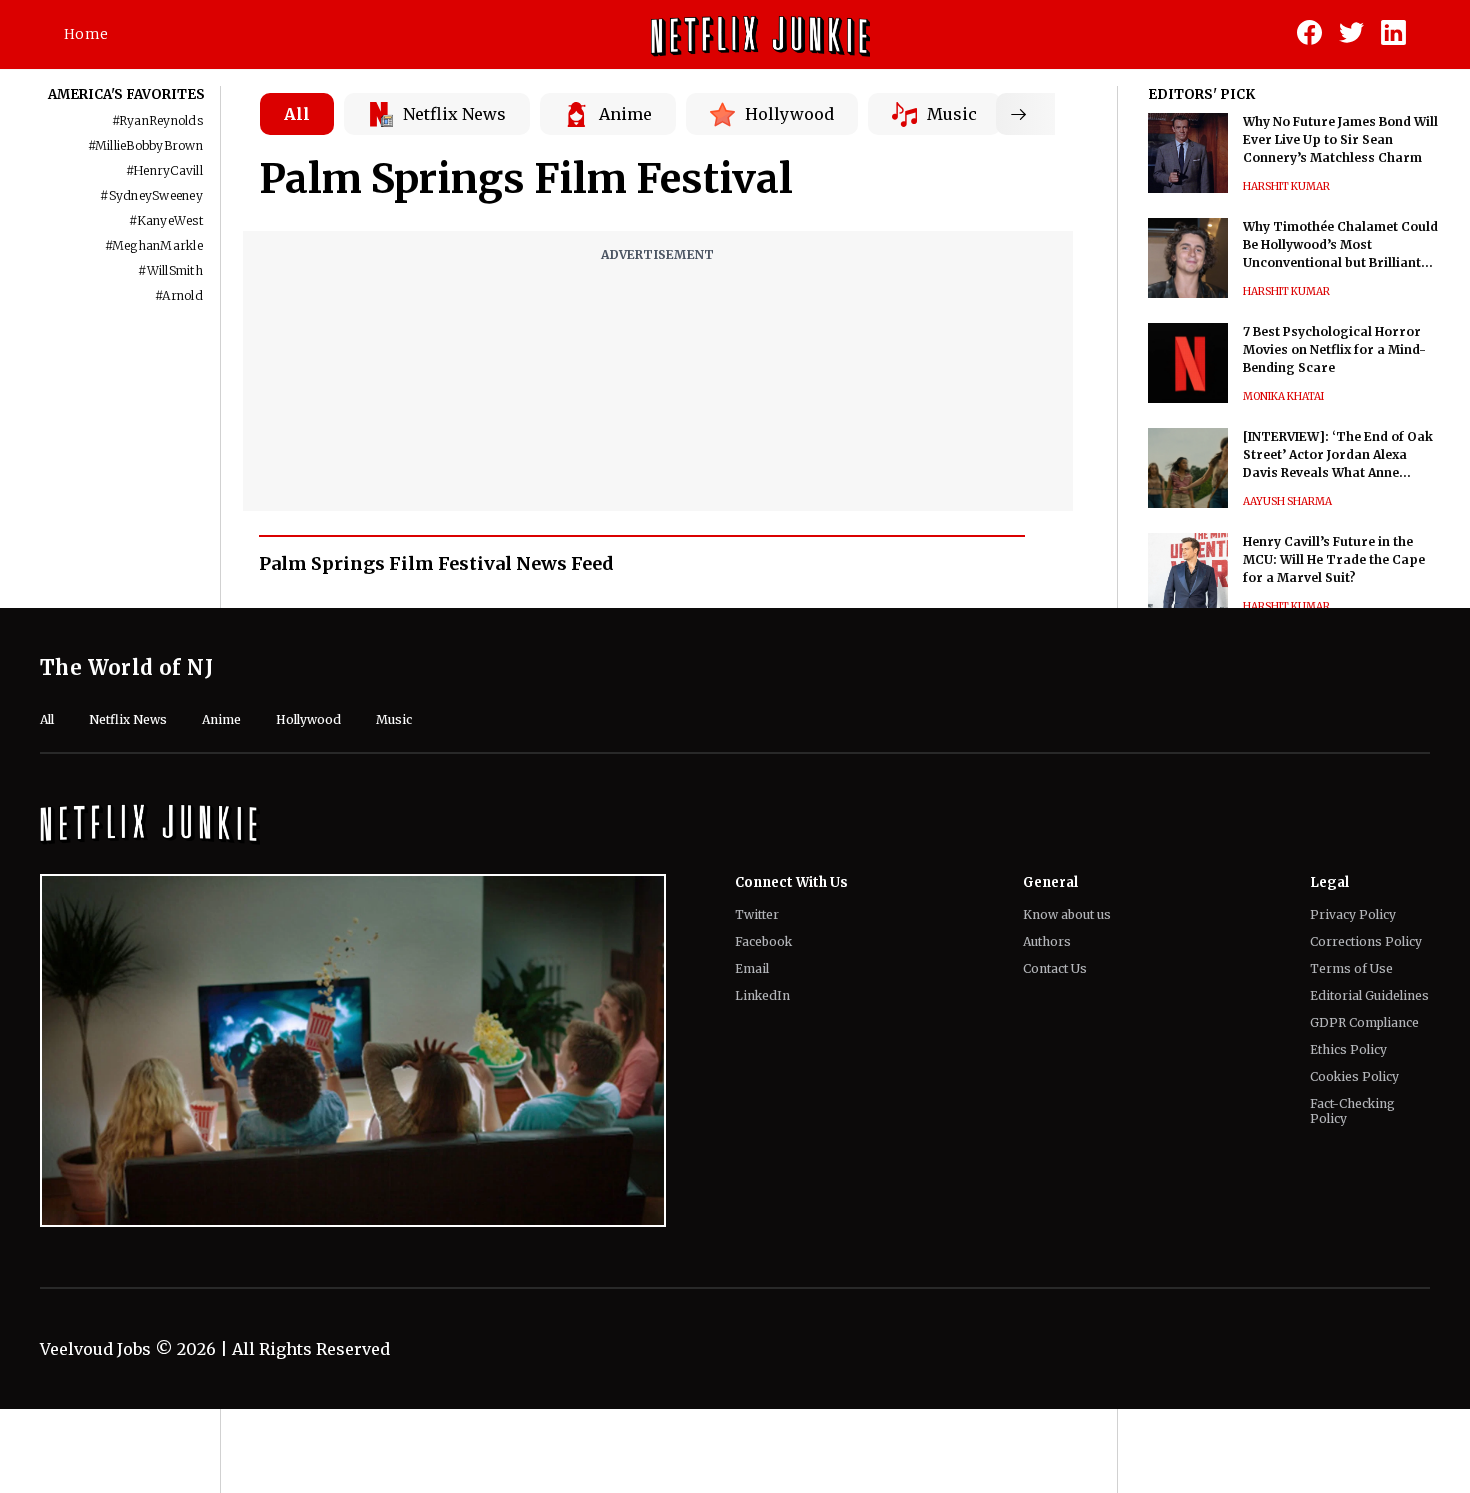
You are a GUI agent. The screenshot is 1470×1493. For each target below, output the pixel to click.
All (297, 114)
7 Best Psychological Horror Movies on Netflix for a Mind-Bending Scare (1334, 349)
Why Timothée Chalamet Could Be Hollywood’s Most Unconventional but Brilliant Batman (1340, 245)
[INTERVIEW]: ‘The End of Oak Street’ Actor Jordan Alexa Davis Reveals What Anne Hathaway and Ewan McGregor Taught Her (1341, 455)
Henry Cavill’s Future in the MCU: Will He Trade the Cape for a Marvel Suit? (1334, 559)
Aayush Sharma (1287, 501)
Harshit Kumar (1286, 186)
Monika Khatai (1283, 396)
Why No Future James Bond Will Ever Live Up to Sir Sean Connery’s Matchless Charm (1340, 139)
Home (86, 34)
